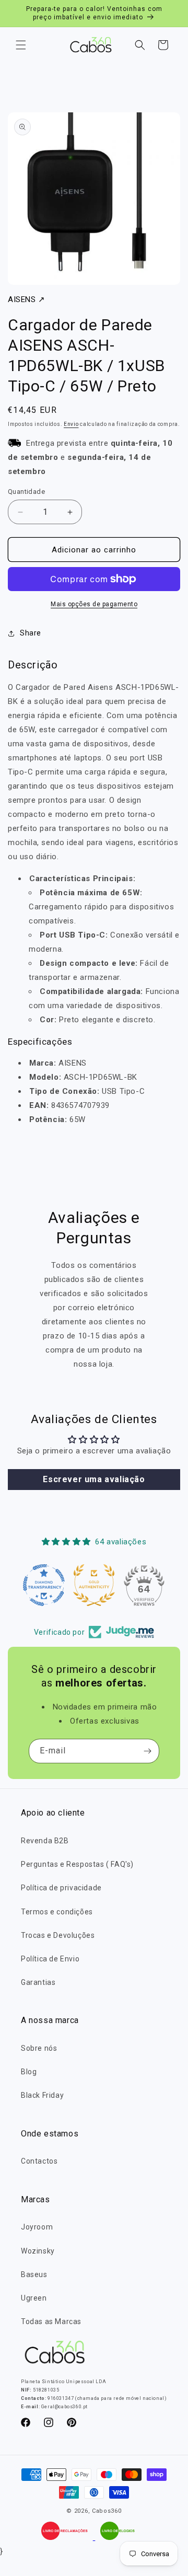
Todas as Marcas (51, 2321)
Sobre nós (39, 2048)
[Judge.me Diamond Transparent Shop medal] (44, 1585)
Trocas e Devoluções (58, 1935)
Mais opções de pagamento (94, 604)
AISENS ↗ (27, 299)
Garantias (38, 1982)
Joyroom (37, 2227)
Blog (29, 2072)
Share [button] (31, 633)
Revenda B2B (45, 1841)
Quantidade (26, 492)
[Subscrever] (147, 1751)
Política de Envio (50, 1959)
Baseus (34, 2274)
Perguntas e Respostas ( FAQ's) (77, 1864)
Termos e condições (57, 1912)
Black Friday (42, 2095)
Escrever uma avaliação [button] (94, 1479)
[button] (21, 45)
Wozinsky (38, 2251)
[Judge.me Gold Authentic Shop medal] (94, 1585)
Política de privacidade (61, 1888)
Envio (71, 424)
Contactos (39, 2161)
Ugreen (34, 2298)
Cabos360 (107, 2511)
